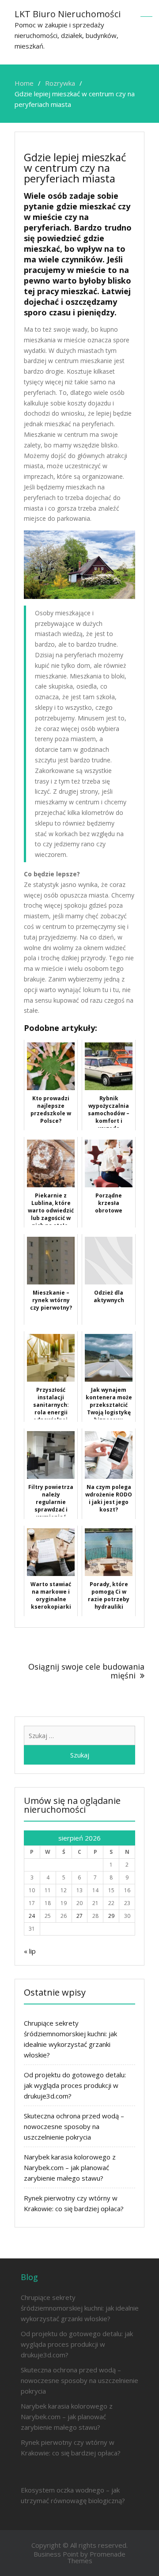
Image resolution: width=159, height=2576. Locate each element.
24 (32, 1916)
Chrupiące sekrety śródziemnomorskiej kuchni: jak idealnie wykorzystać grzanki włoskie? (80, 2308)
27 (79, 1916)
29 (111, 1916)
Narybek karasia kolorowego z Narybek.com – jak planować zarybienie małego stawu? (70, 2167)
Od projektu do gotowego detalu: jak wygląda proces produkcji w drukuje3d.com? (75, 2085)
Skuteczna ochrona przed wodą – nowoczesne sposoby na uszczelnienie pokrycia (74, 2126)
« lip (30, 1951)
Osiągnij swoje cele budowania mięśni (86, 1671)
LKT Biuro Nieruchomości (68, 14)
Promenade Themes (97, 2557)
